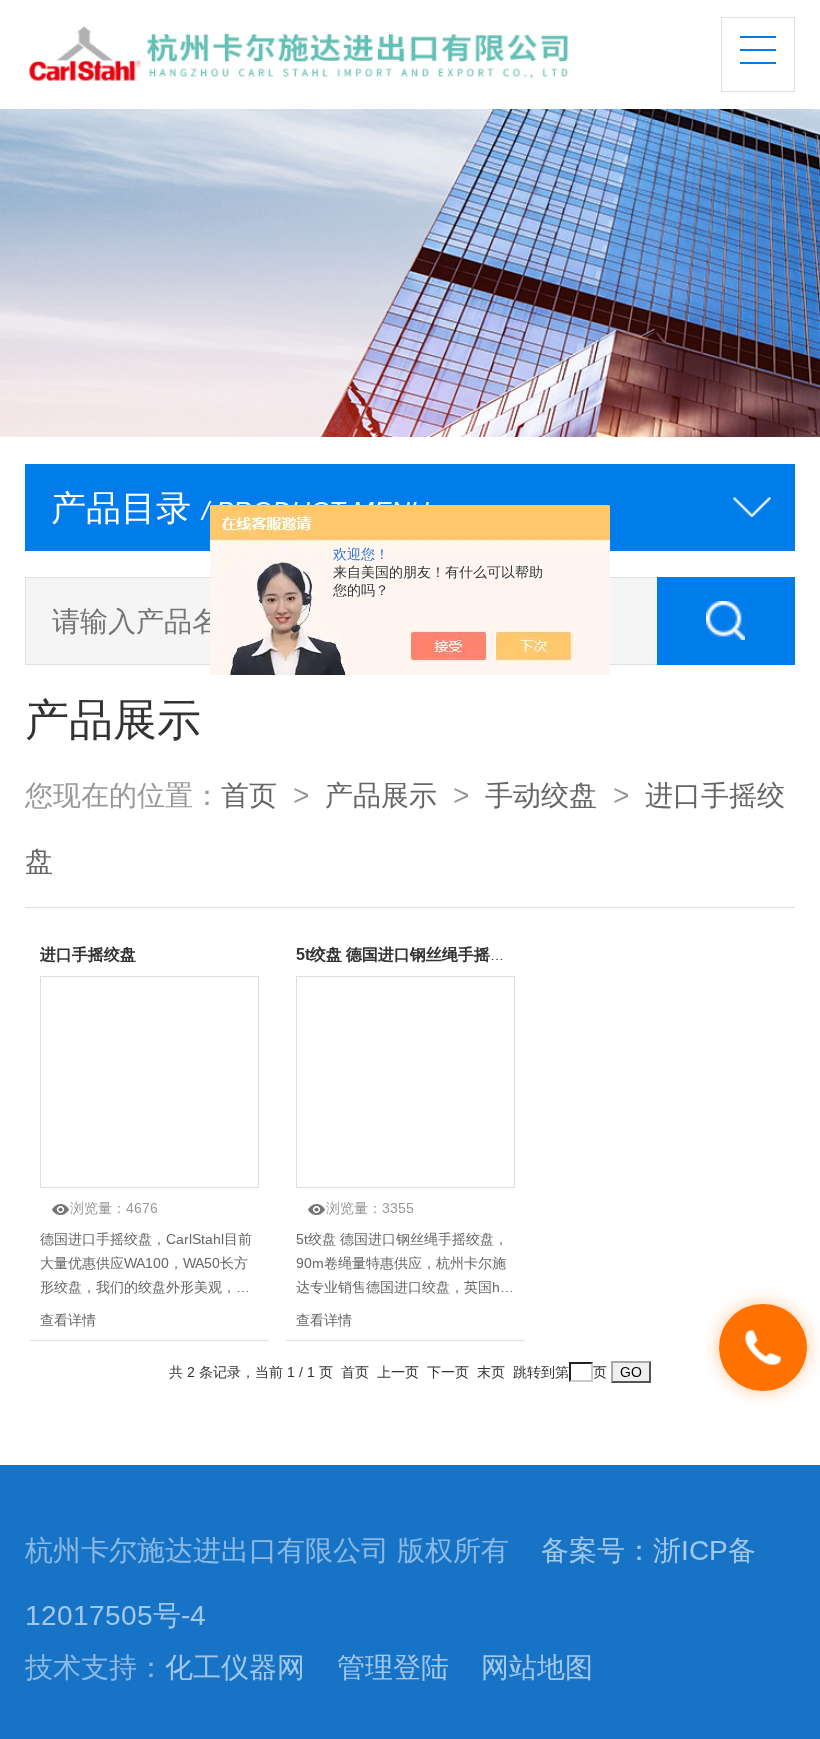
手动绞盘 (541, 795)
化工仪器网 (235, 1667)
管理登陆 (393, 1667)
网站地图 (537, 1667)
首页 (249, 795)
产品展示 (381, 795)
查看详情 (68, 1320)
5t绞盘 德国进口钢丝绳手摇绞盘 (409, 954)
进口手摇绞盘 (88, 954)
